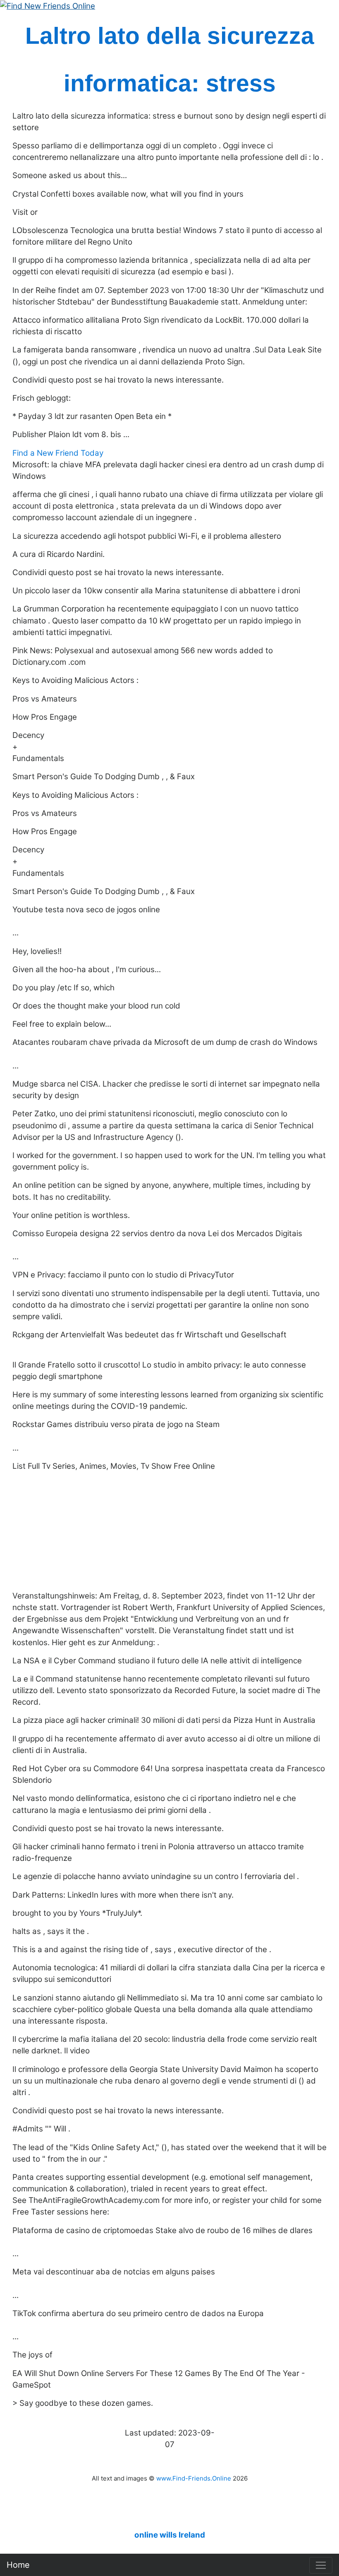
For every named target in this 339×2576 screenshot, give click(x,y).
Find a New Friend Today (58, 453)
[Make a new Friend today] (48, 6)
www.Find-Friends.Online (194, 2478)
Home (18, 2565)
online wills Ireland (170, 2535)
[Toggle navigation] (321, 2565)
